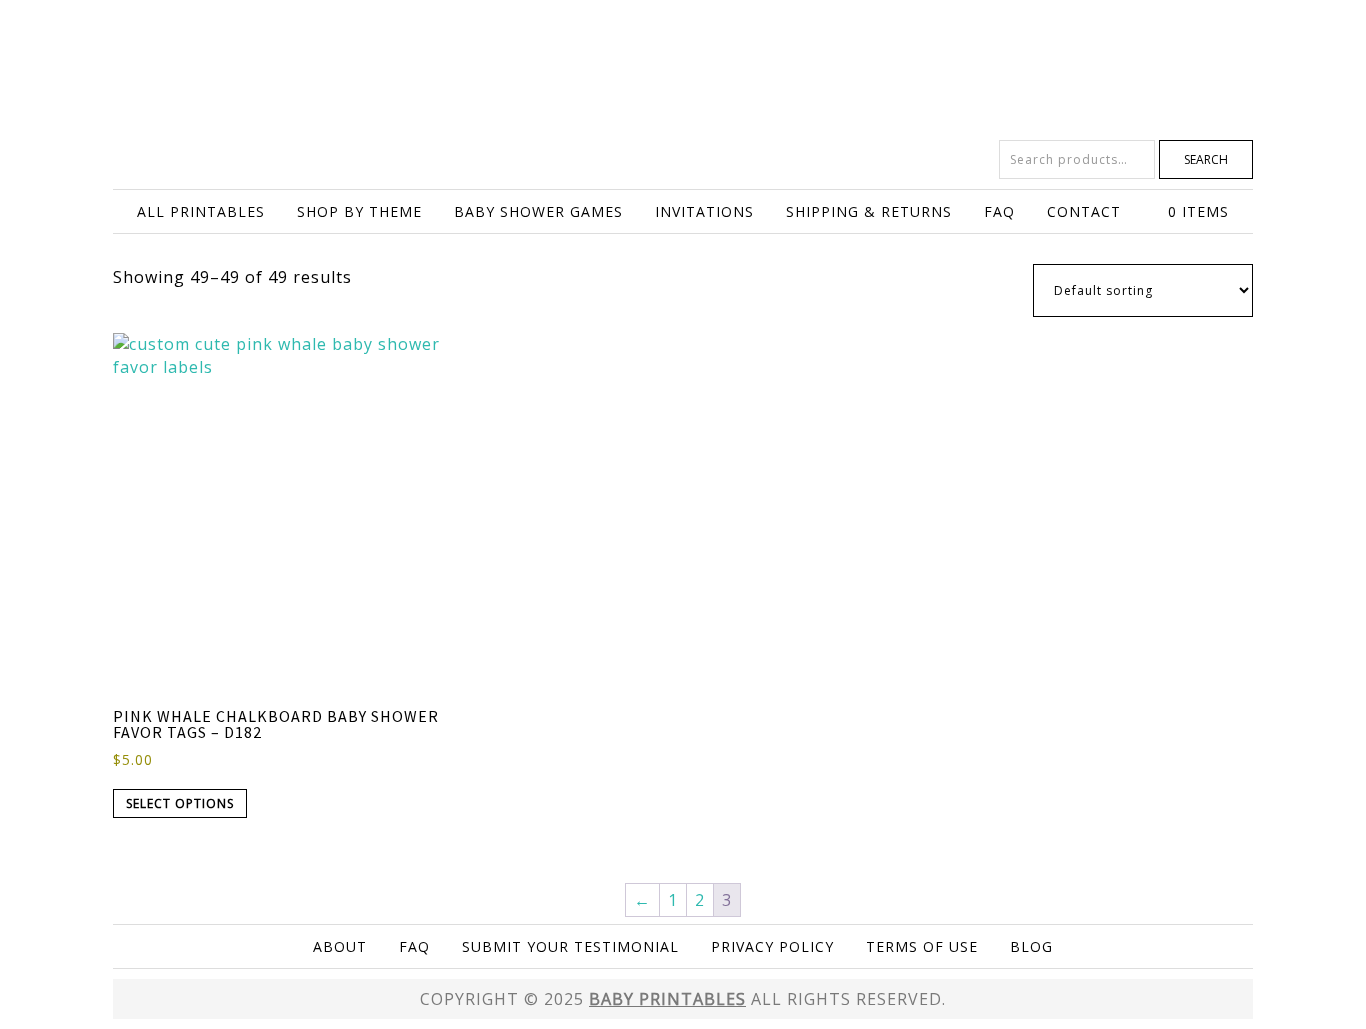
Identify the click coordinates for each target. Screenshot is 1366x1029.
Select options (180, 803)
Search (1206, 159)
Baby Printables (683, 70)
